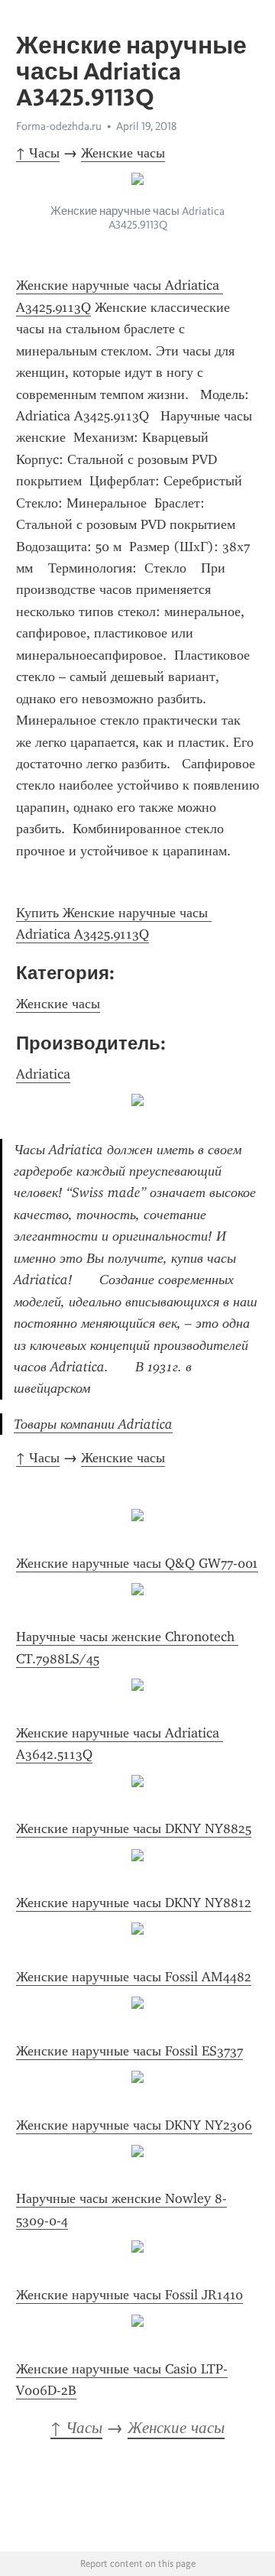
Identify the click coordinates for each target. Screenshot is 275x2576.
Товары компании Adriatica (93, 1424)
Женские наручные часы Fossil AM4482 (134, 1977)
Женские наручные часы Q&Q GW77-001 (137, 1563)
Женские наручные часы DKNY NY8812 (134, 1903)
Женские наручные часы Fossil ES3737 (129, 2051)
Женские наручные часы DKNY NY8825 (134, 1828)
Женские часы (123, 153)
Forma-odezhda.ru (59, 126)
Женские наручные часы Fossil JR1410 (129, 2295)
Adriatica (43, 1074)
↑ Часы (38, 153)
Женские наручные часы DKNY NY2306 (134, 2125)
